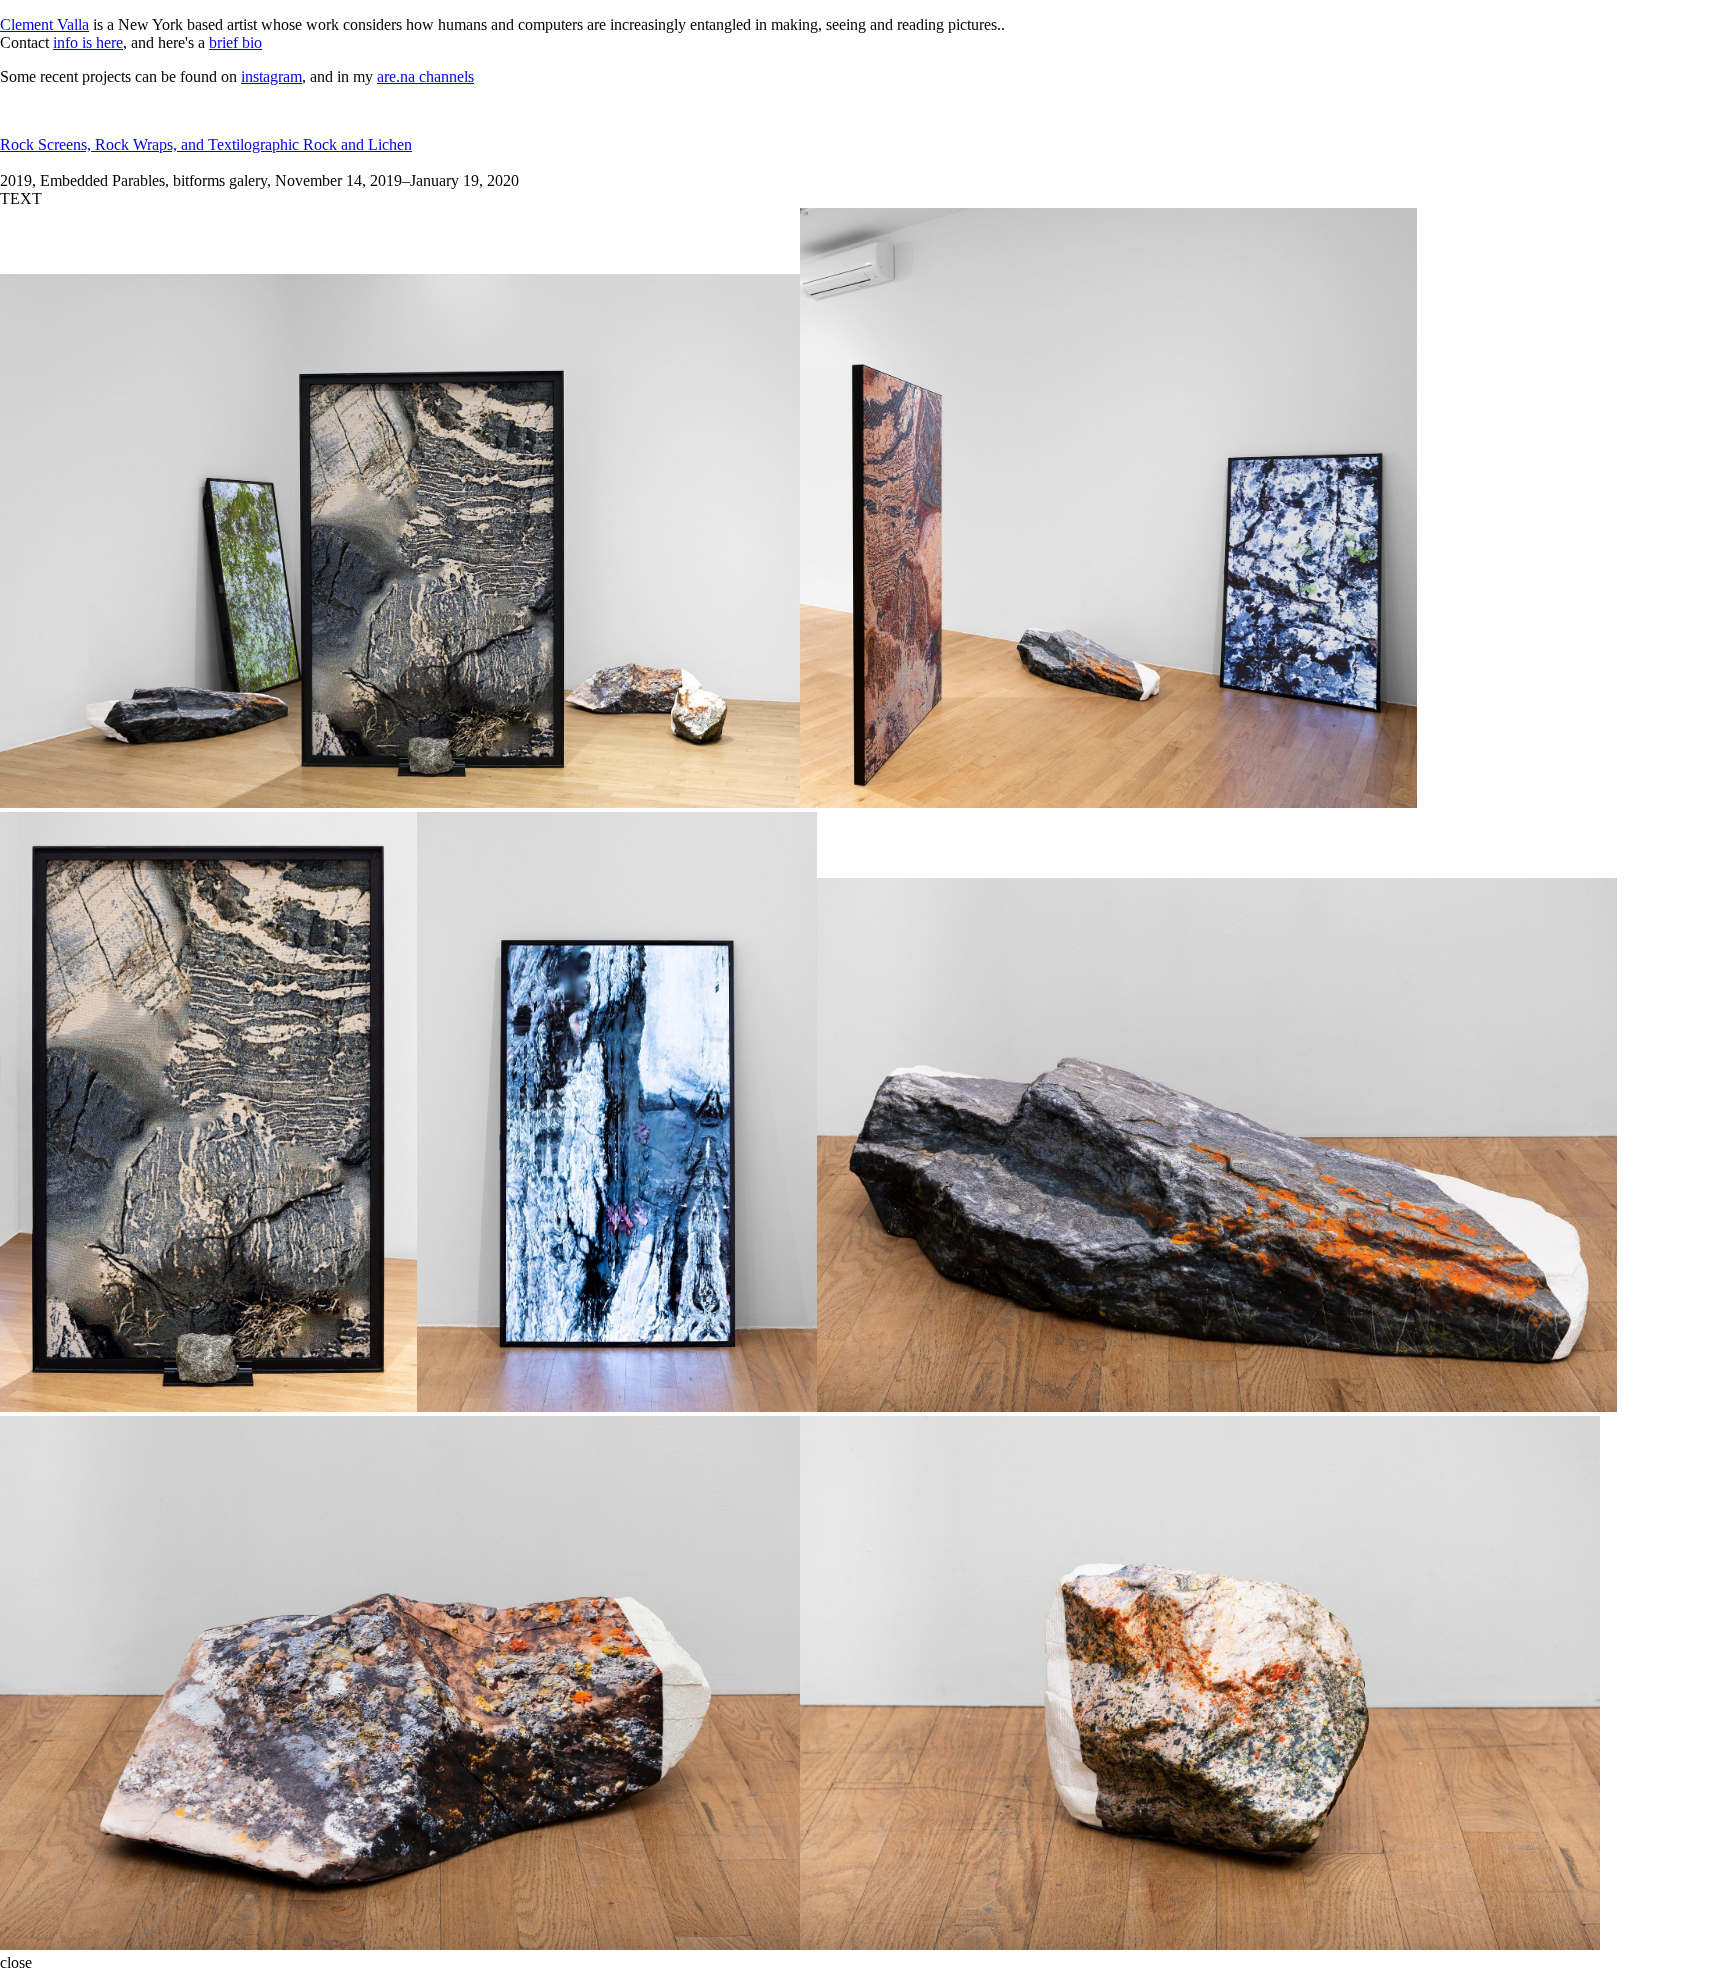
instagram (271, 76)
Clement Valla (44, 24)
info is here (88, 42)
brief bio (235, 42)
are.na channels (425, 76)
